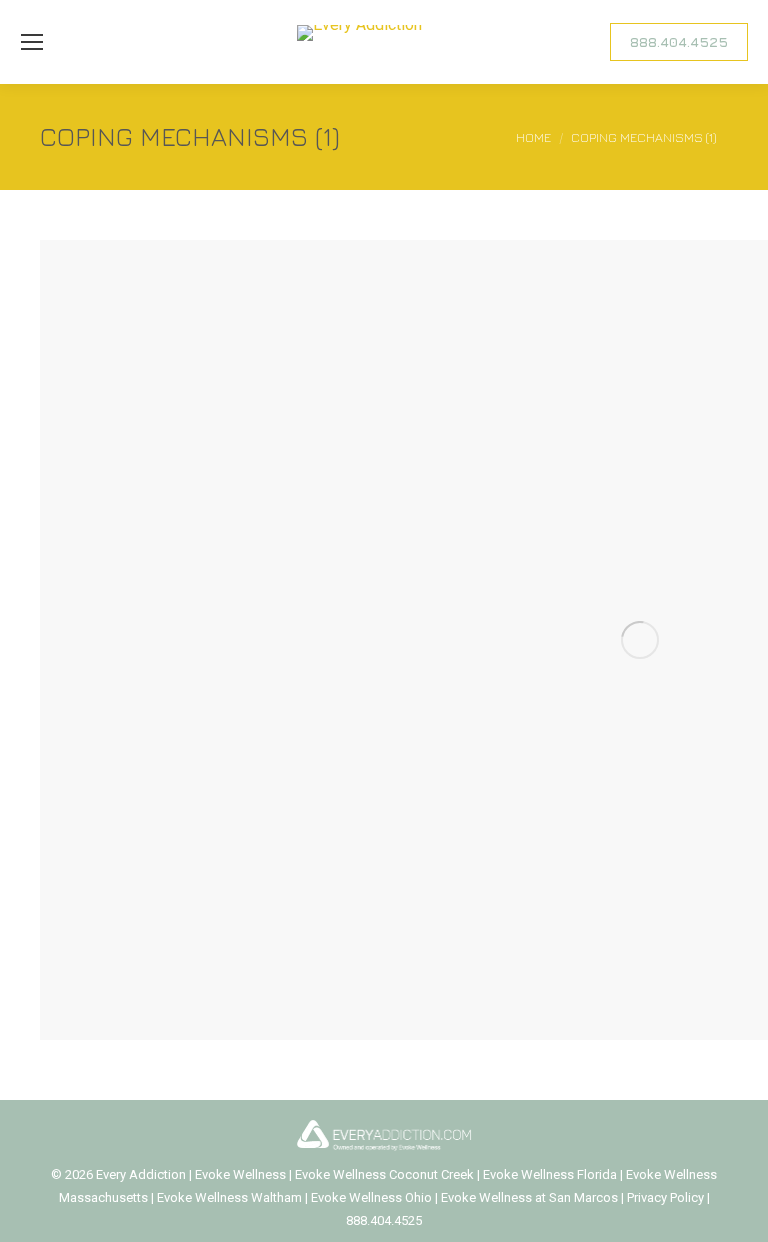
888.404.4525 (384, 1220)
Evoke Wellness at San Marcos (529, 1197)
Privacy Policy (667, 1197)
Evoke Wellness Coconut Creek (384, 1174)
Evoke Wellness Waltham (229, 1197)
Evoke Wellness (240, 1174)
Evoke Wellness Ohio (371, 1197)
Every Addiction (142, 1174)
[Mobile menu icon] (32, 42)
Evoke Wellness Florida (550, 1174)
